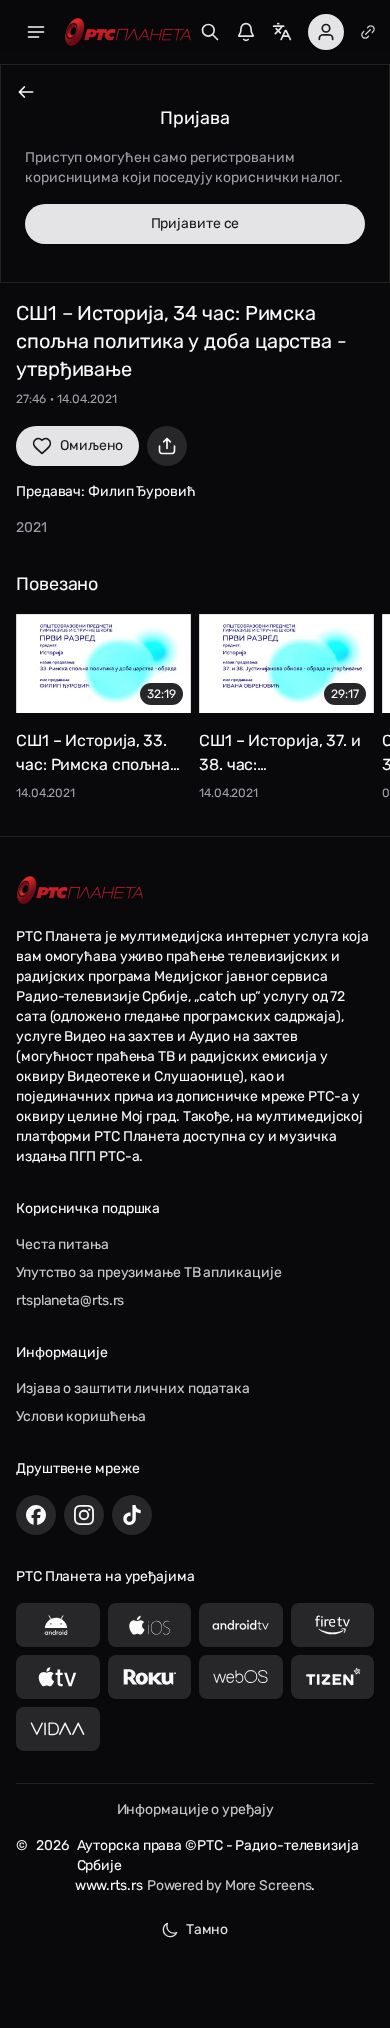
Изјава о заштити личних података (133, 1388)
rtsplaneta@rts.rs (70, 1300)
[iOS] (150, 1625)
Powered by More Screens (229, 1885)
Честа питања (62, 1244)
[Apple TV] (58, 1677)
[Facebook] (36, 1515)
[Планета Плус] (368, 32)
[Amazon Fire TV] (333, 1625)
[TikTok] (132, 1515)
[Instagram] (84, 1515)
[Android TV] (241, 1625)
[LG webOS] (241, 1677)
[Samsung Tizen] (333, 1677)
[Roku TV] (150, 1677)
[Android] (58, 1625)
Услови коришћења (80, 1416)
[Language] (282, 32)
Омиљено (91, 445)
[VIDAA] (58, 1729)
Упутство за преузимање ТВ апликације (148, 1272)
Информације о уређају (195, 1809)
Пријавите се (195, 223)
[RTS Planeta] (128, 32)
